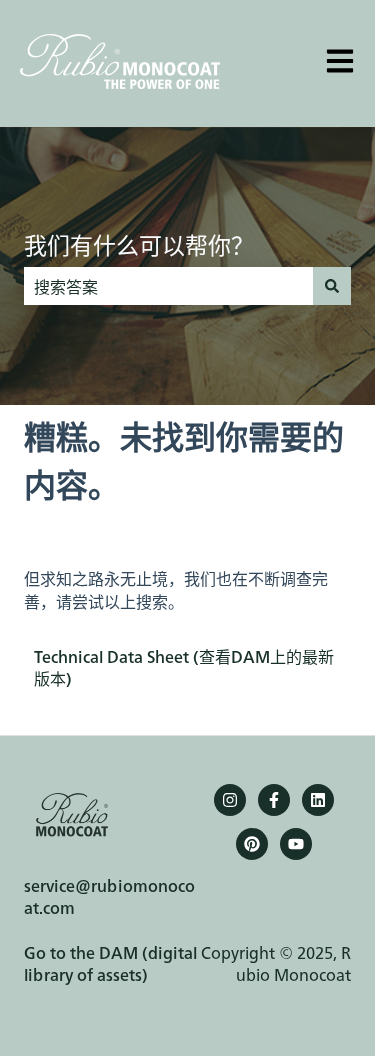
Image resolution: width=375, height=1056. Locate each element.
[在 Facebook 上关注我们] (274, 800)
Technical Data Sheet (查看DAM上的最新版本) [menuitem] (184, 667)
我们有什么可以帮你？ (139, 244)
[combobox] (168, 286)
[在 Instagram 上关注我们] (230, 800)
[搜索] (332, 286)
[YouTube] (296, 844)
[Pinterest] (252, 844)
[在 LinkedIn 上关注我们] (318, 800)
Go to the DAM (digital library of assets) (110, 963)
